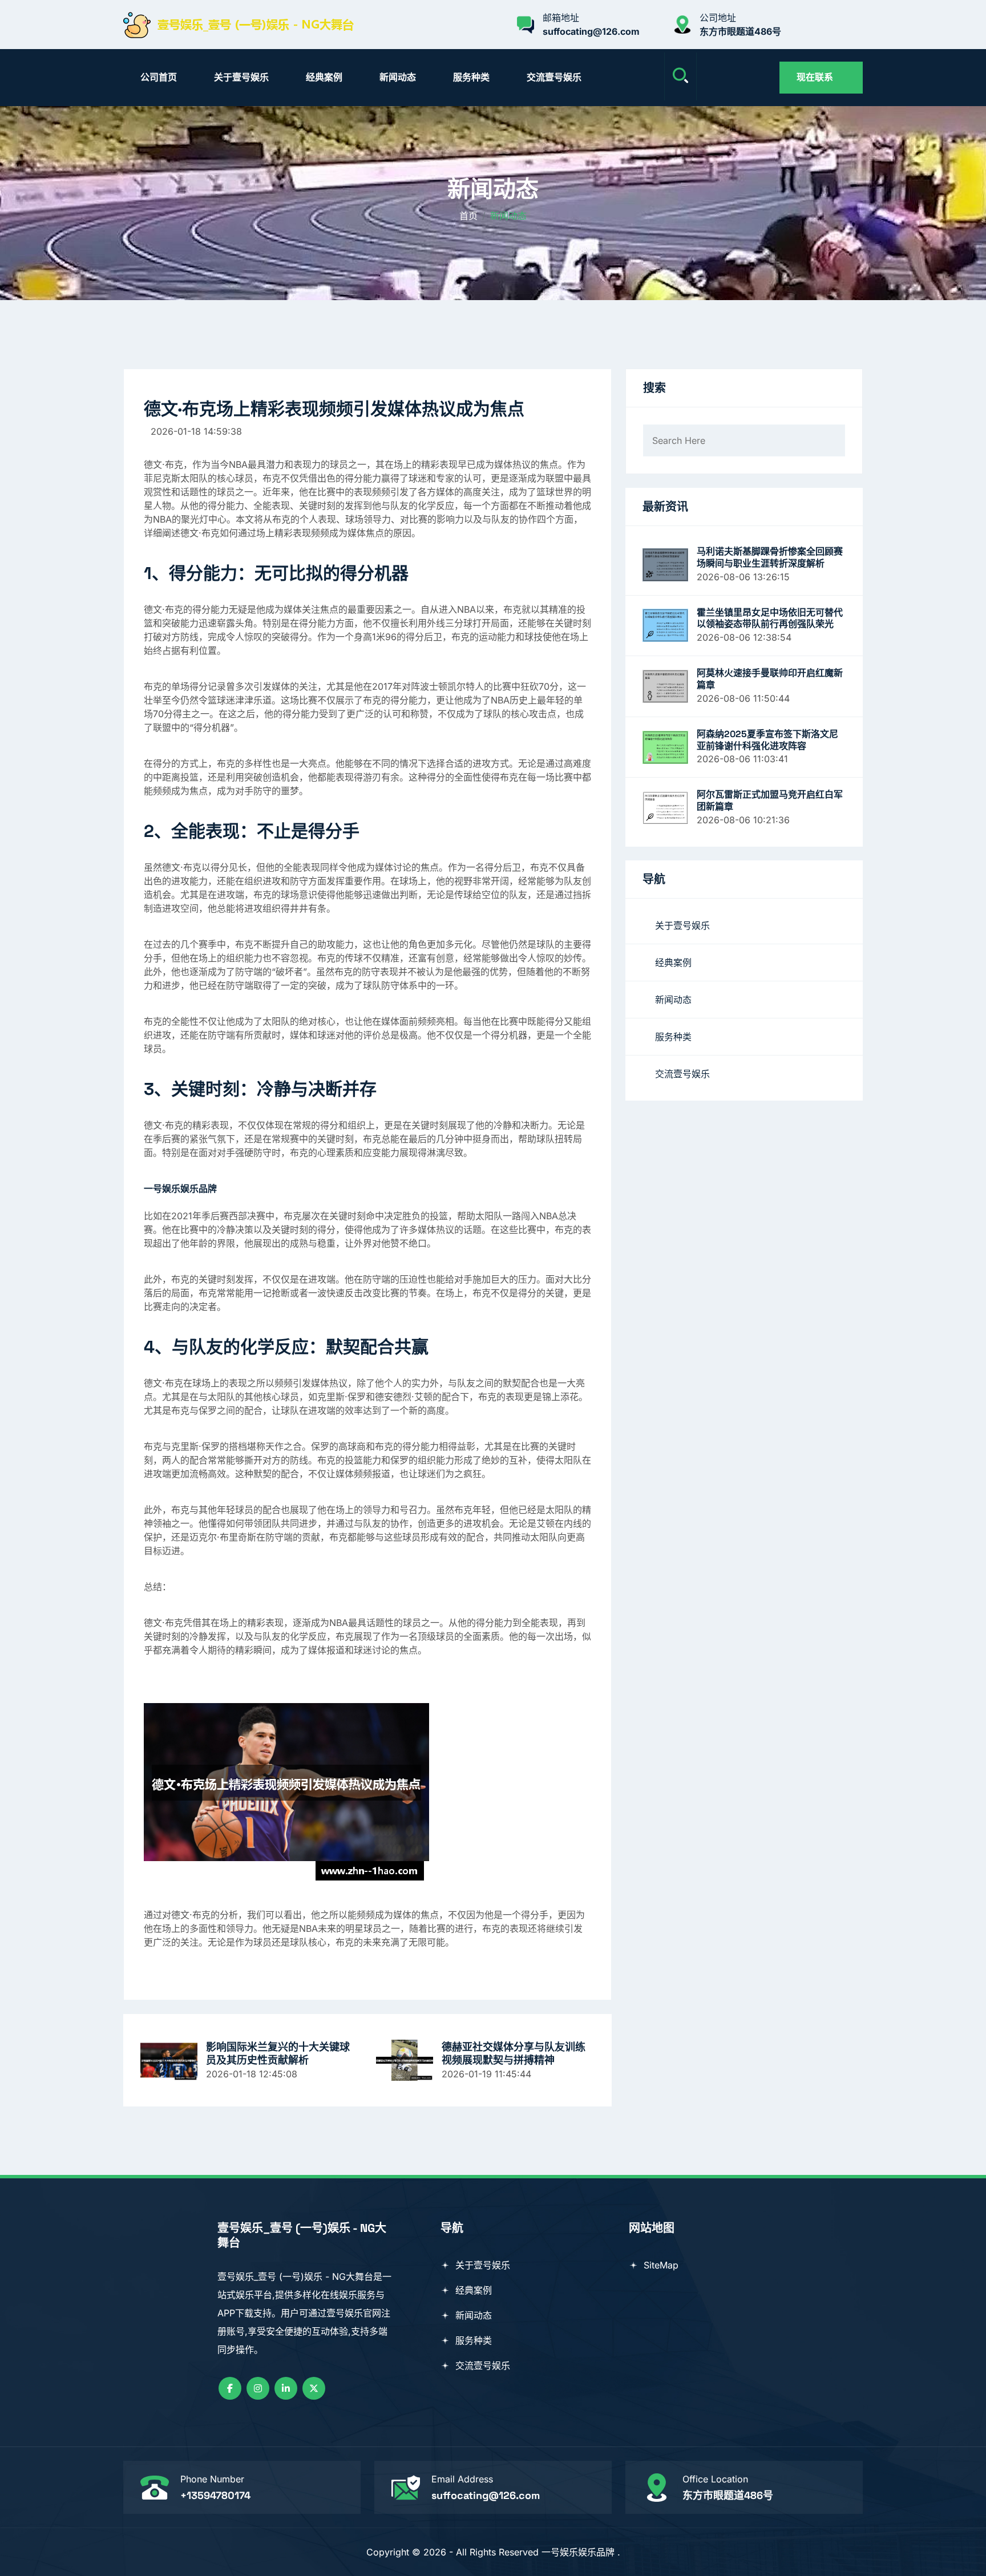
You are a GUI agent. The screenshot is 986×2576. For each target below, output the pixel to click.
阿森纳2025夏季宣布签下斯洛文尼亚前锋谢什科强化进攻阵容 (767, 740)
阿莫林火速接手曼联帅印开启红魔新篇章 (770, 679)
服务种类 (471, 77)
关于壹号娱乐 (241, 77)
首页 (468, 216)
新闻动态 (398, 77)
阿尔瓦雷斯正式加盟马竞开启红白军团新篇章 (770, 801)
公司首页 (159, 77)
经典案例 (324, 77)
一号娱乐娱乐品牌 (578, 2552)
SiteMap (660, 2265)
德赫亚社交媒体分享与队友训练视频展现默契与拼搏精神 (514, 2053)
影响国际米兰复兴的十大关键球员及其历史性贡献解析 (278, 2053)
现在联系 (815, 77)
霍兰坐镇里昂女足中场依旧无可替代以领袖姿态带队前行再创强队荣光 (770, 619)
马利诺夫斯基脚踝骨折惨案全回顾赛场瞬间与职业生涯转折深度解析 (770, 558)
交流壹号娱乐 (554, 77)
